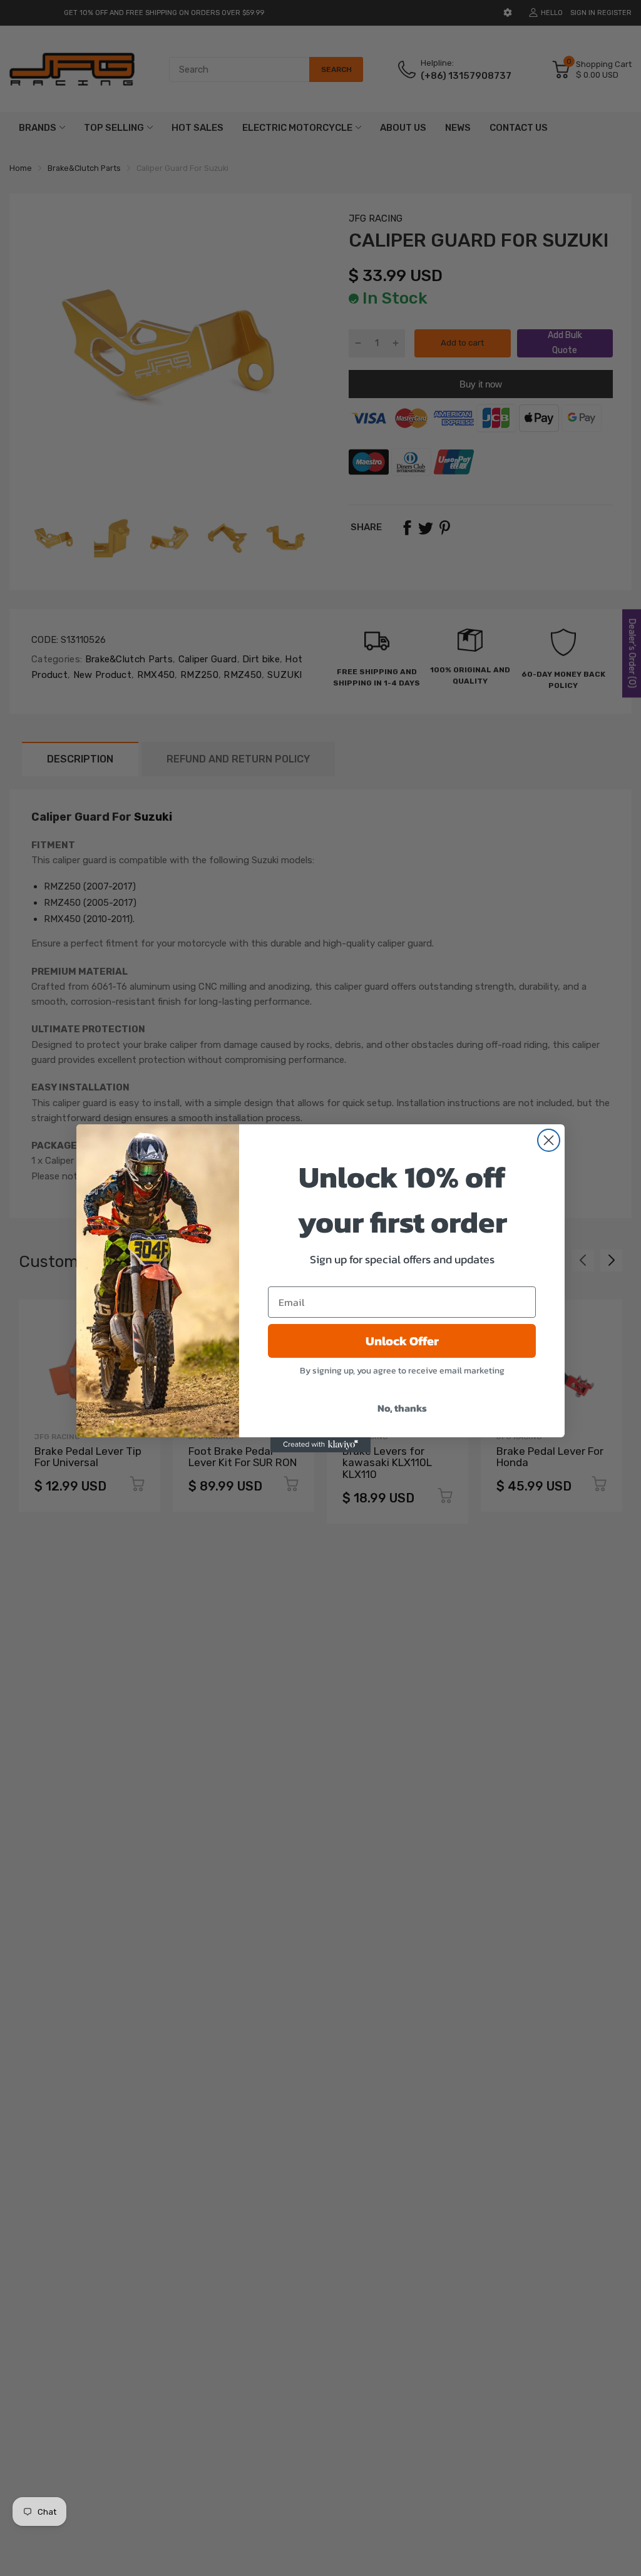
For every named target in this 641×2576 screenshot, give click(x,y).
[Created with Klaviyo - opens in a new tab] (320, 1445)
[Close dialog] (549, 1140)
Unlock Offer (402, 1341)
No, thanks (402, 1408)
